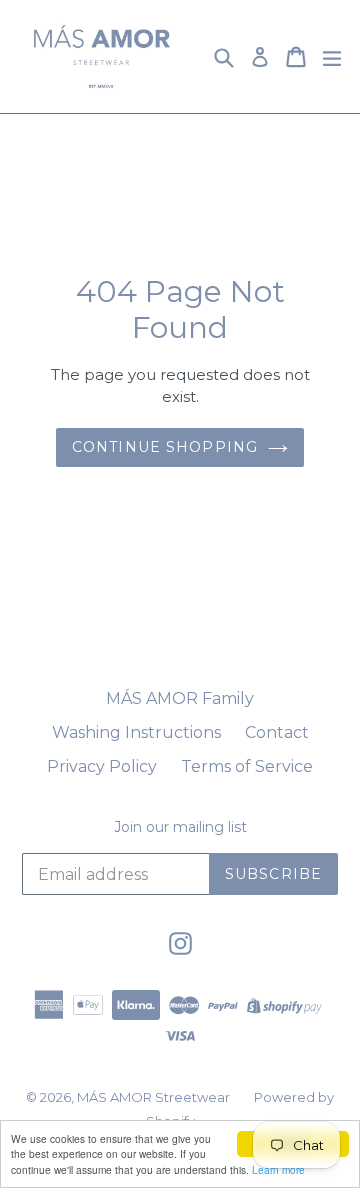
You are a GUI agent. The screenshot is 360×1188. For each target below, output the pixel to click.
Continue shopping (165, 447)
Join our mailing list (180, 827)
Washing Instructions (136, 732)
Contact (277, 732)
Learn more (278, 1169)
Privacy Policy (102, 766)
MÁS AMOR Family (180, 698)
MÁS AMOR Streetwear (153, 1097)
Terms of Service (247, 766)
